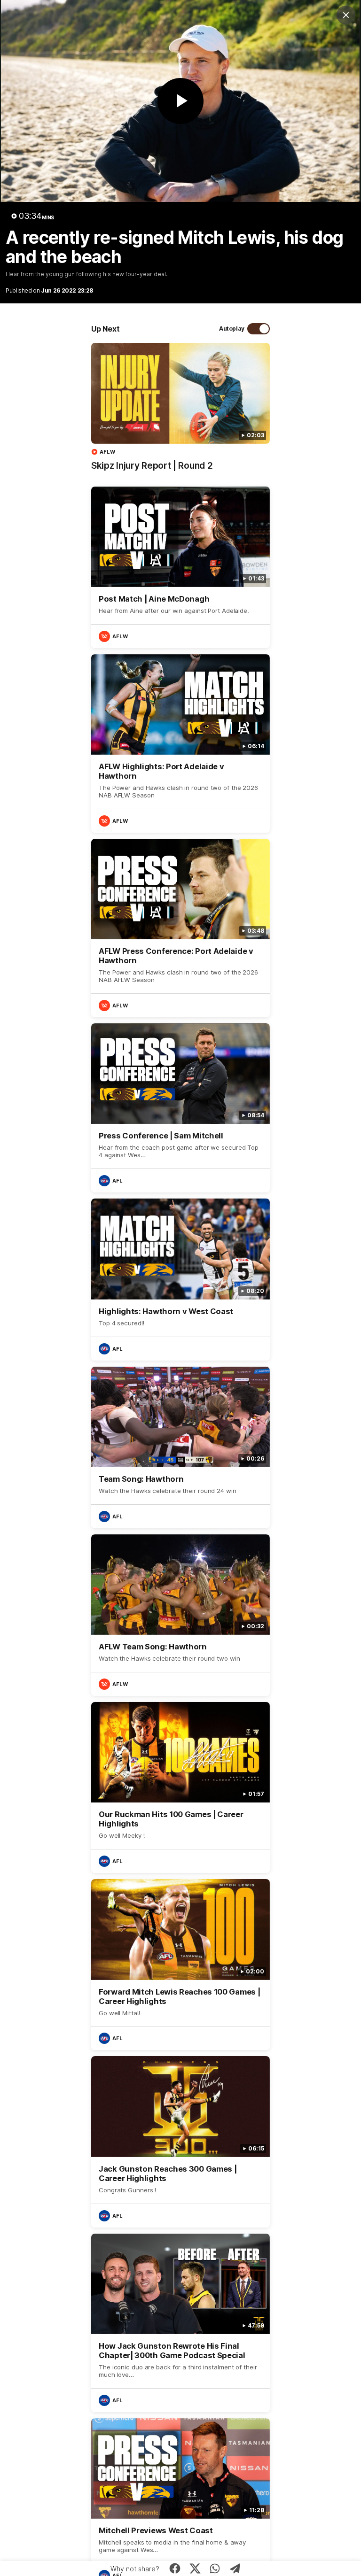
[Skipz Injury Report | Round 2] (180, 411)
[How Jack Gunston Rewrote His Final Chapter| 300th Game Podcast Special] (180, 2323)
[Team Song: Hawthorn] (180, 1447)
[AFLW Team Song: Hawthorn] (180, 1615)
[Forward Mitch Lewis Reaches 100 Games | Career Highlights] (180, 1965)
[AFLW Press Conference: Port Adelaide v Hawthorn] (180, 928)
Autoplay (232, 329)
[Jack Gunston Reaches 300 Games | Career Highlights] (180, 2142)
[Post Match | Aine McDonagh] (180, 567)
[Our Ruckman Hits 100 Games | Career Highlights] (180, 1787)
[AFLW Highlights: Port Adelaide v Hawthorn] (180, 743)
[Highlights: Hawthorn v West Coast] (180, 1279)
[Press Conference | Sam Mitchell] (180, 1108)
